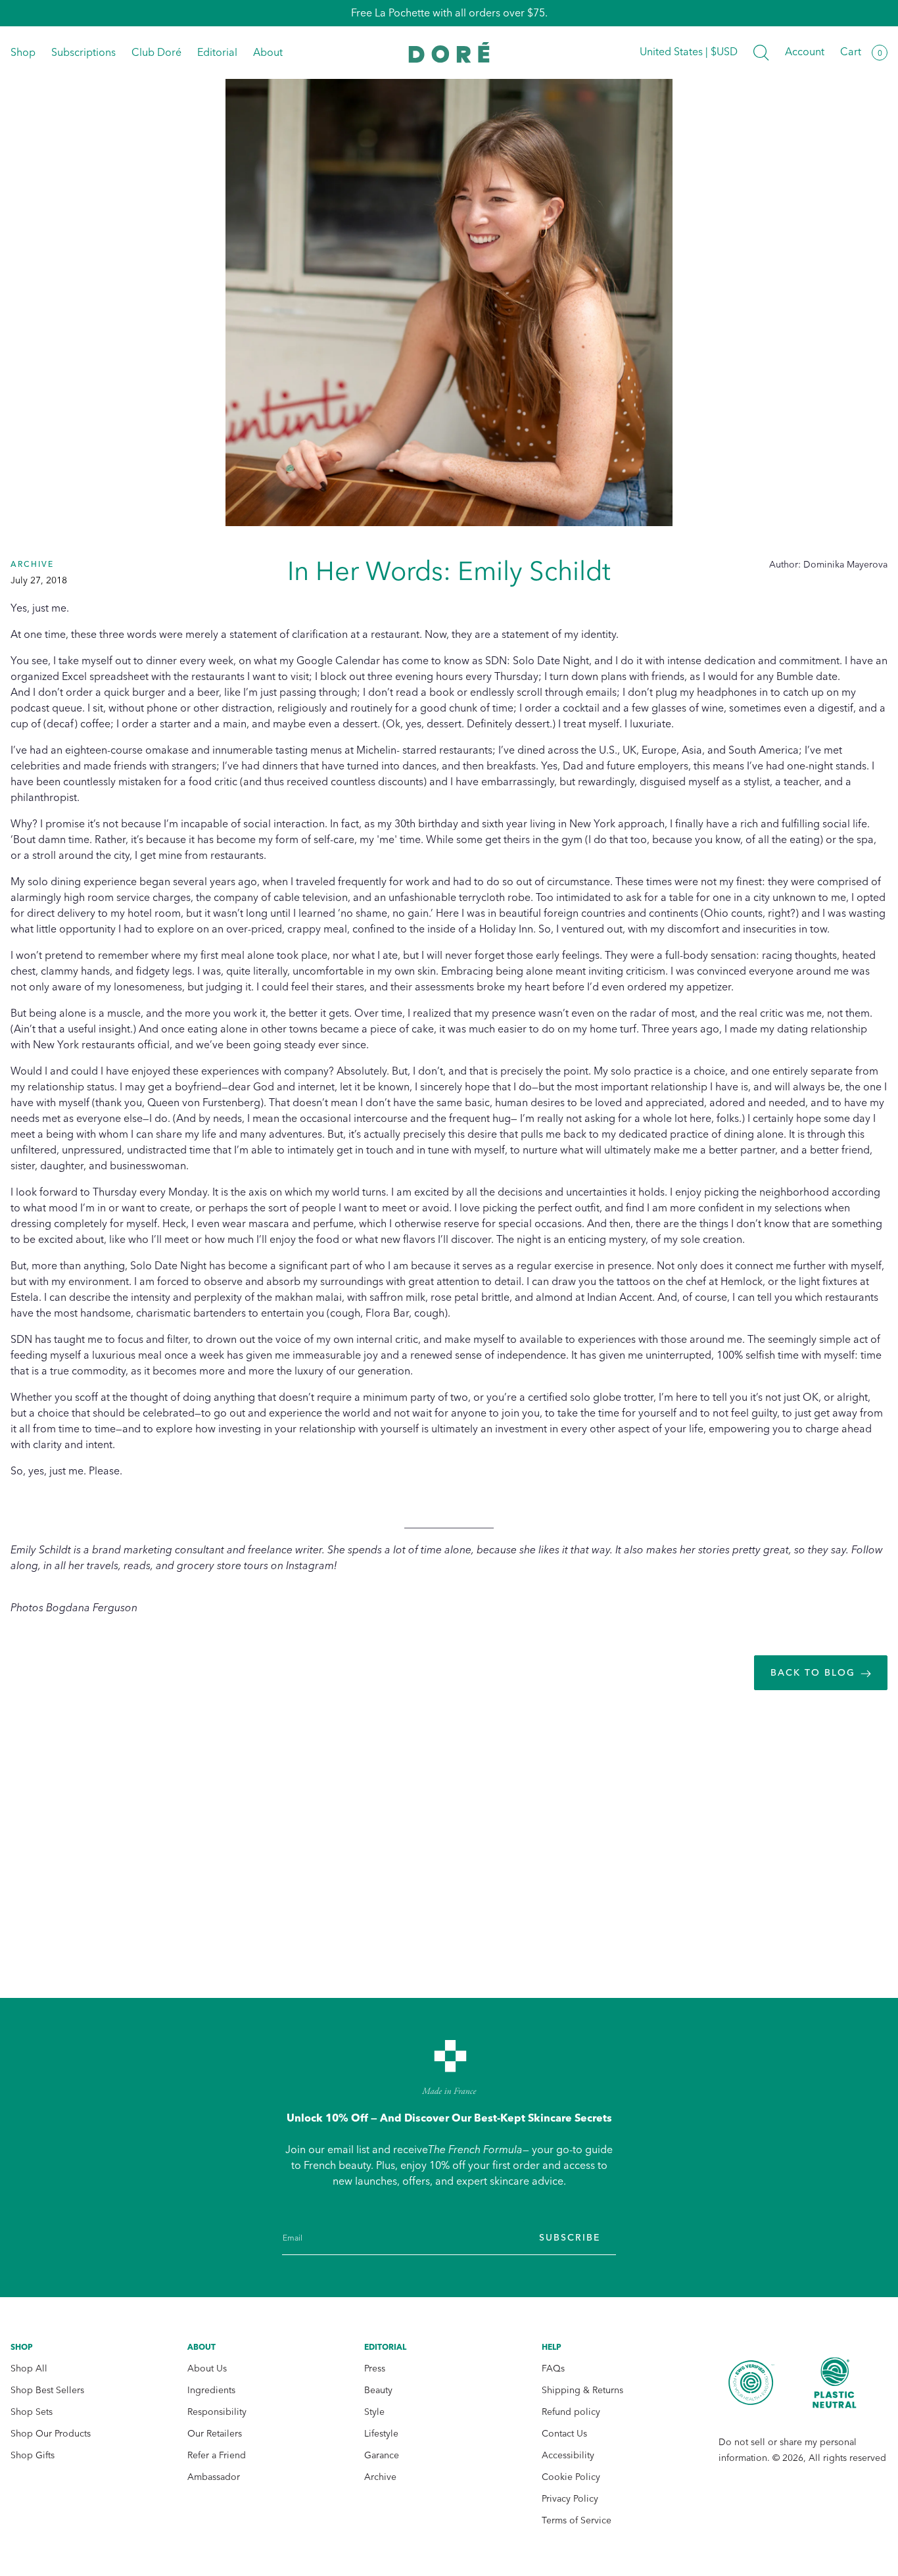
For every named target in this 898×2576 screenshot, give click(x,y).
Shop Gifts (33, 2455)
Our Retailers (215, 2434)
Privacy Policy (570, 2499)
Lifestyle (381, 2434)
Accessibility (568, 2455)
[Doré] (449, 52)
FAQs (553, 2369)
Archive (380, 2477)
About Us (207, 2369)
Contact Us (564, 2434)
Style (374, 2412)
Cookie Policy (571, 2477)
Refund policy (571, 2412)
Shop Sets (32, 2412)
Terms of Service (577, 2520)
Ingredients (211, 2390)
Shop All (29, 2369)
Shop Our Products (51, 2434)
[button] (761, 53)
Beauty (378, 2390)
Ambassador (214, 2477)
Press (375, 2369)
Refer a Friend (217, 2455)
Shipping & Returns (582, 2390)
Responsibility (217, 2412)
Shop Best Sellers (47, 2390)
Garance (382, 2455)
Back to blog (813, 1673)
